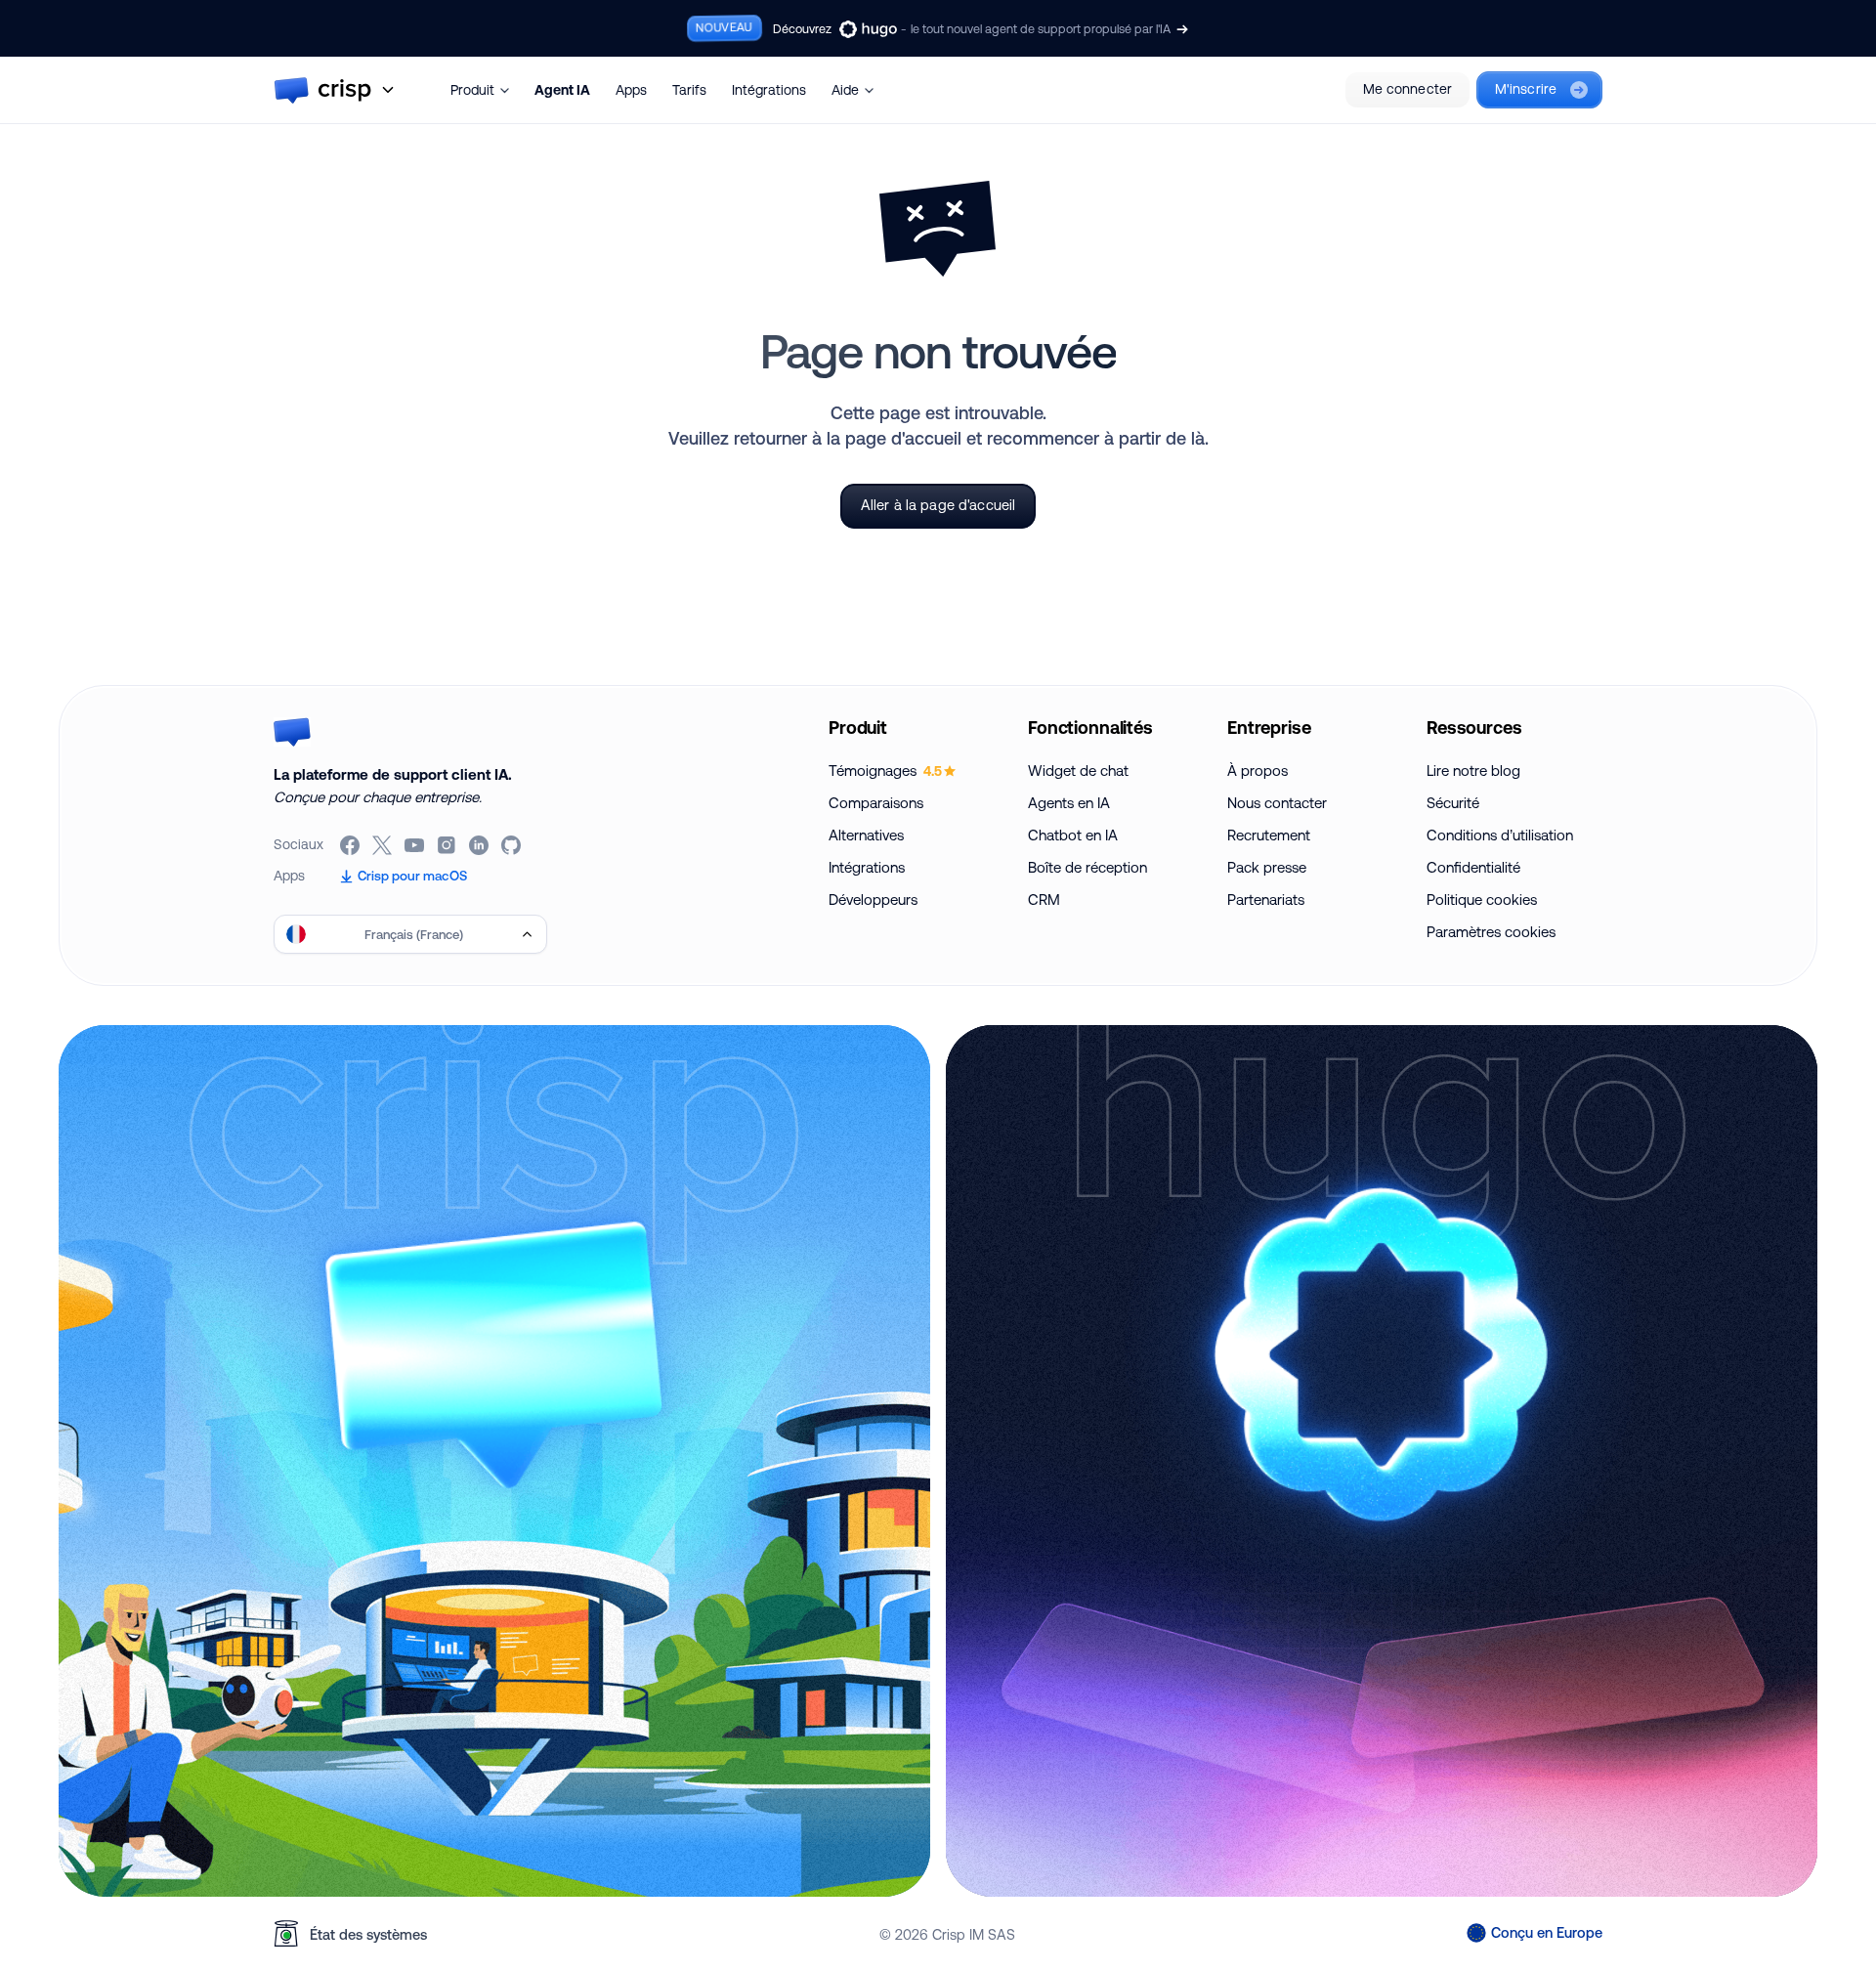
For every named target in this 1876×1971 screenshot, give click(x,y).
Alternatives (866, 835)
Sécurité (1453, 803)
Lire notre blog (1473, 771)
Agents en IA (1069, 803)
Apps (631, 90)
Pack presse (1267, 867)
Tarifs (689, 90)
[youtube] (416, 845)
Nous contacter (1277, 803)
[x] (384, 845)
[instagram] (448, 845)
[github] (512, 845)
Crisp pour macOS (412, 876)
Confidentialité (1473, 867)
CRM (1044, 900)
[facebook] (351, 845)
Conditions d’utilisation (1500, 835)
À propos (1258, 771)
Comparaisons (876, 803)
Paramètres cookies (1491, 932)
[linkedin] (480, 845)
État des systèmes (368, 1934)
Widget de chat (1078, 771)
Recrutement (1269, 835)
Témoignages (885, 771)
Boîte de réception (1087, 867)
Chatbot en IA (1073, 835)
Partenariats (1266, 900)
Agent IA (562, 90)
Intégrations (769, 90)
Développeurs (873, 900)
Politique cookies (1482, 900)
